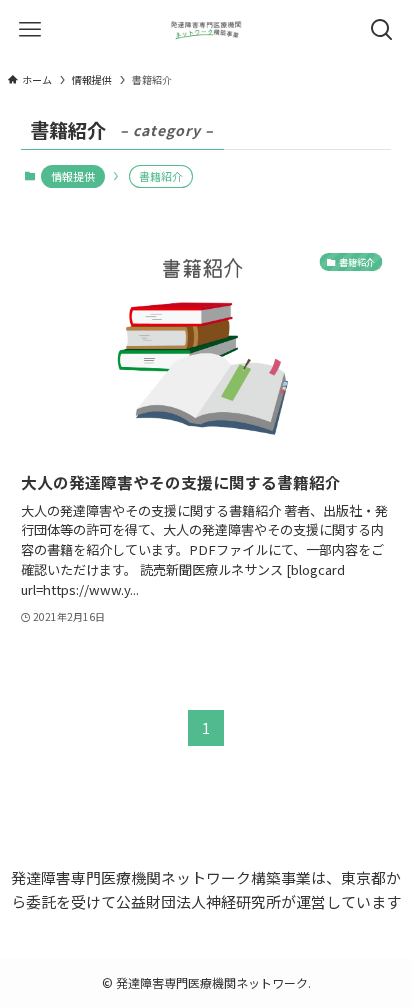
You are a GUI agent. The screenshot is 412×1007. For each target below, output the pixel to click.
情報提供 (73, 176)
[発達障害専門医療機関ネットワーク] (205, 30)
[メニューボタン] (30, 30)
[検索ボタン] (382, 30)
